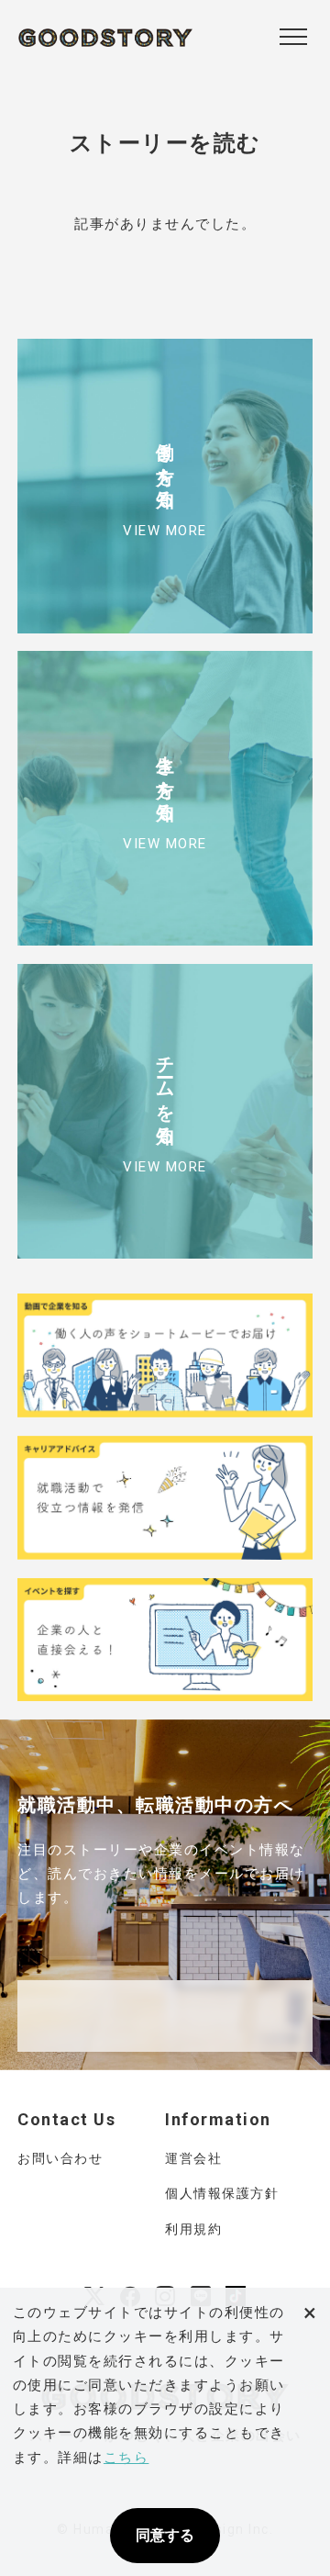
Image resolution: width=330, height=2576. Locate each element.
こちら (126, 2458)
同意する (165, 2535)
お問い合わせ (60, 2158)
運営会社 (193, 2158)
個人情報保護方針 (222, 2193)
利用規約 (193, 2229)
